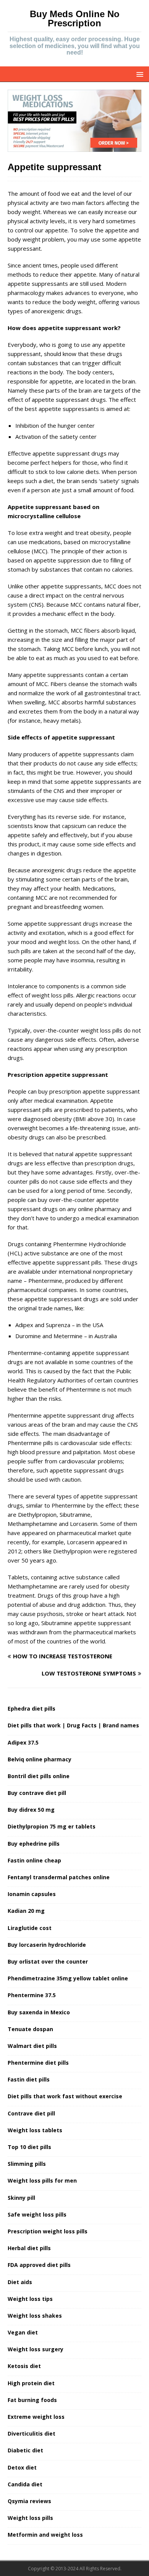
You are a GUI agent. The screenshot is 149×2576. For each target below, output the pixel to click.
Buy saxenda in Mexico (39, 2012)
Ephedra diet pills (32, 1708)
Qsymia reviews (29, 2501)
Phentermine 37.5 (32, 1995)
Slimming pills (27, 2164)
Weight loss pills (30, 2518)
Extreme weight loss (36, 2417)
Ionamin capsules (32, 1894)
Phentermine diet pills (38, 2063)
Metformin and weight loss (45, 2535)
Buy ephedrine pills (34, 1844)
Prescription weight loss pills (48, 2231)
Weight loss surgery (36, 2349)
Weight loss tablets (35, 2130)
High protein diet (31, 2383)
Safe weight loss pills (37, 2214)
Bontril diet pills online (39, 1776)
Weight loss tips (30, 2299)
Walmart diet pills (32, 2046)
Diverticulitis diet (32, 2433)
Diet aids (20, 2282)
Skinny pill (21, 2198)
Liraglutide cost (30, 1928)
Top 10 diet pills (29, 2147)
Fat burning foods (32, 2400)
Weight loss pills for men (42, 2180)
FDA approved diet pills (39, 2265)
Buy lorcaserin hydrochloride (47, 1945)
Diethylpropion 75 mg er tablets (52, 1826)
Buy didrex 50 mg (31, 1810)
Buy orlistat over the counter (48, 1961)
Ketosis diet (24, 2366)
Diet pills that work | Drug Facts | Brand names (73, 1725)
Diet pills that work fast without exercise (65, 2096)
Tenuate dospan (30, 2029)
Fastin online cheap (34, 1860)
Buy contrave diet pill (37, 1793)
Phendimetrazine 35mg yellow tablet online (68, 1978)
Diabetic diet (25, 2450)
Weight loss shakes (35, 2316)
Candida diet (25, 2484)
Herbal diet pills (29, 2248)
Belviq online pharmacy (40, 1759)
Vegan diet (23, 2332)
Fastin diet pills (29, 2079)
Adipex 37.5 (23, 1742)
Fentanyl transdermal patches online (59, 1877)
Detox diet (22, 2467)
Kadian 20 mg (26, 1911)
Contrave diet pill (31, 2113)
